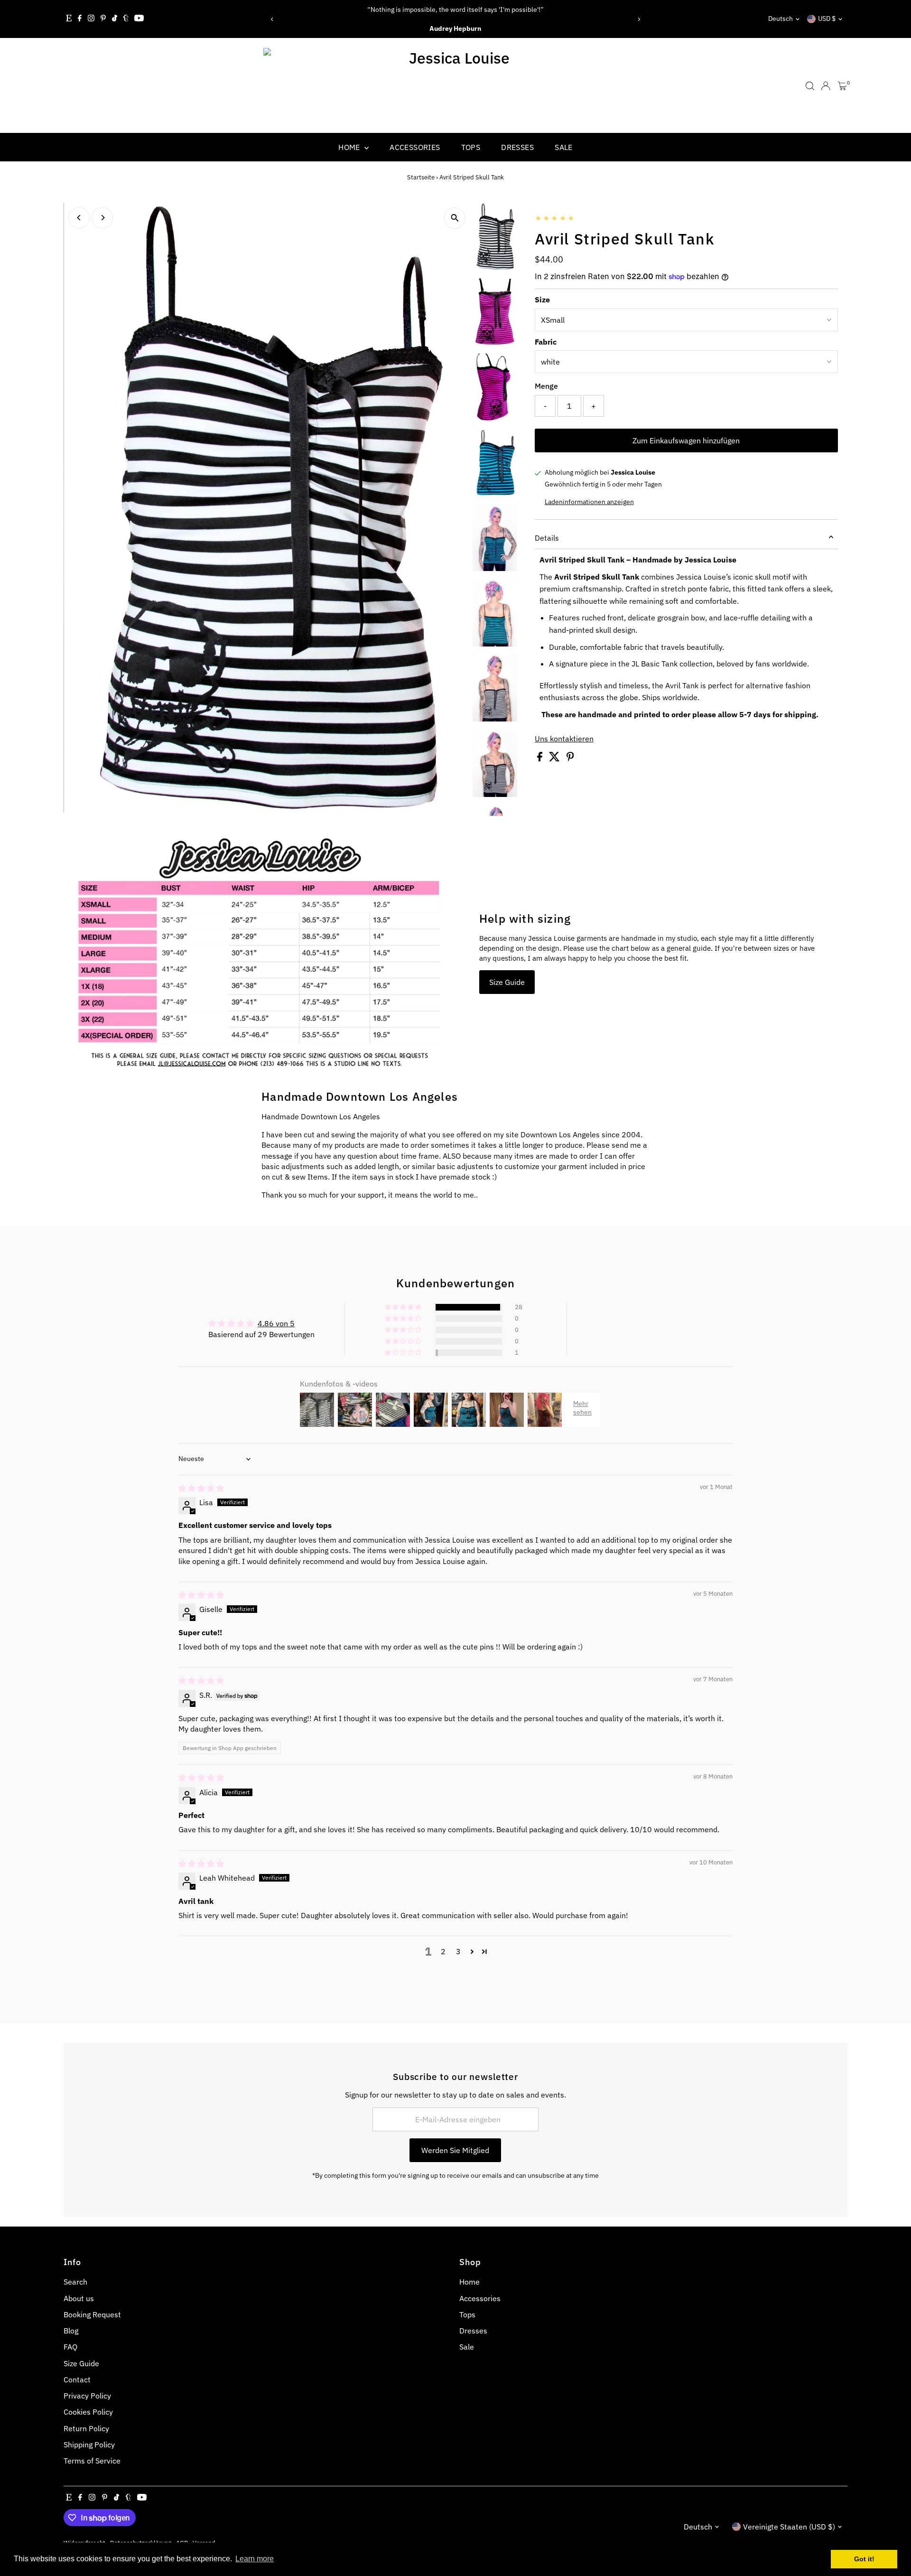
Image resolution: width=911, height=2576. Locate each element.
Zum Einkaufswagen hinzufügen (686, 440)
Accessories (415, 147)
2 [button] (443, 1951)
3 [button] (458, 1951)
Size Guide (507, 982)
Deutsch (781, 19)
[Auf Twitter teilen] (555, 759)
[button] (404, 1307)
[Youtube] (139, 19)
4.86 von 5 (276, 1323)
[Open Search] (810, 86)
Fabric (546, 342)
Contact (77, 2379)
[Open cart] (842, 86)
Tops (471, 147)
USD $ (827, 19)
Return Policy (86, 2428)
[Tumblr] (126, 19)
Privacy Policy (87, 2396)
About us (79, 2298)
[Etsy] (69, 19)
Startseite (421, 177)
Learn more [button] (255, 2559)
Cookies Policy (88, 2412)
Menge (546, 386)
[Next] (639, 19)
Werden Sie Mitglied (455, 2150)
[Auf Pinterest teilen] (570, 759)
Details (547, 538)
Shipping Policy (89, 2445)
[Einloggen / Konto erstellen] (826, 86)
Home (350, 147)
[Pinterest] (103, 19)
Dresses (517, 147)
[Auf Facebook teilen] (541, 759)
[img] (201, 1488)
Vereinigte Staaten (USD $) (789, 2527)
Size (542, 300)
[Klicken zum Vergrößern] (455, 218)
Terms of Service (92, 2461)
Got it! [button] (864, 2559)
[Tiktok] (115, 19)
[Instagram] (91, 19)
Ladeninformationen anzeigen (589, 502)
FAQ (70, 2347)
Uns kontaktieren (564, 739)
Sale (564, 147)
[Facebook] (80, 19)
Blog (71, 2331)
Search (75, 2282)
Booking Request (92, 2314)
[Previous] (272, 19)
